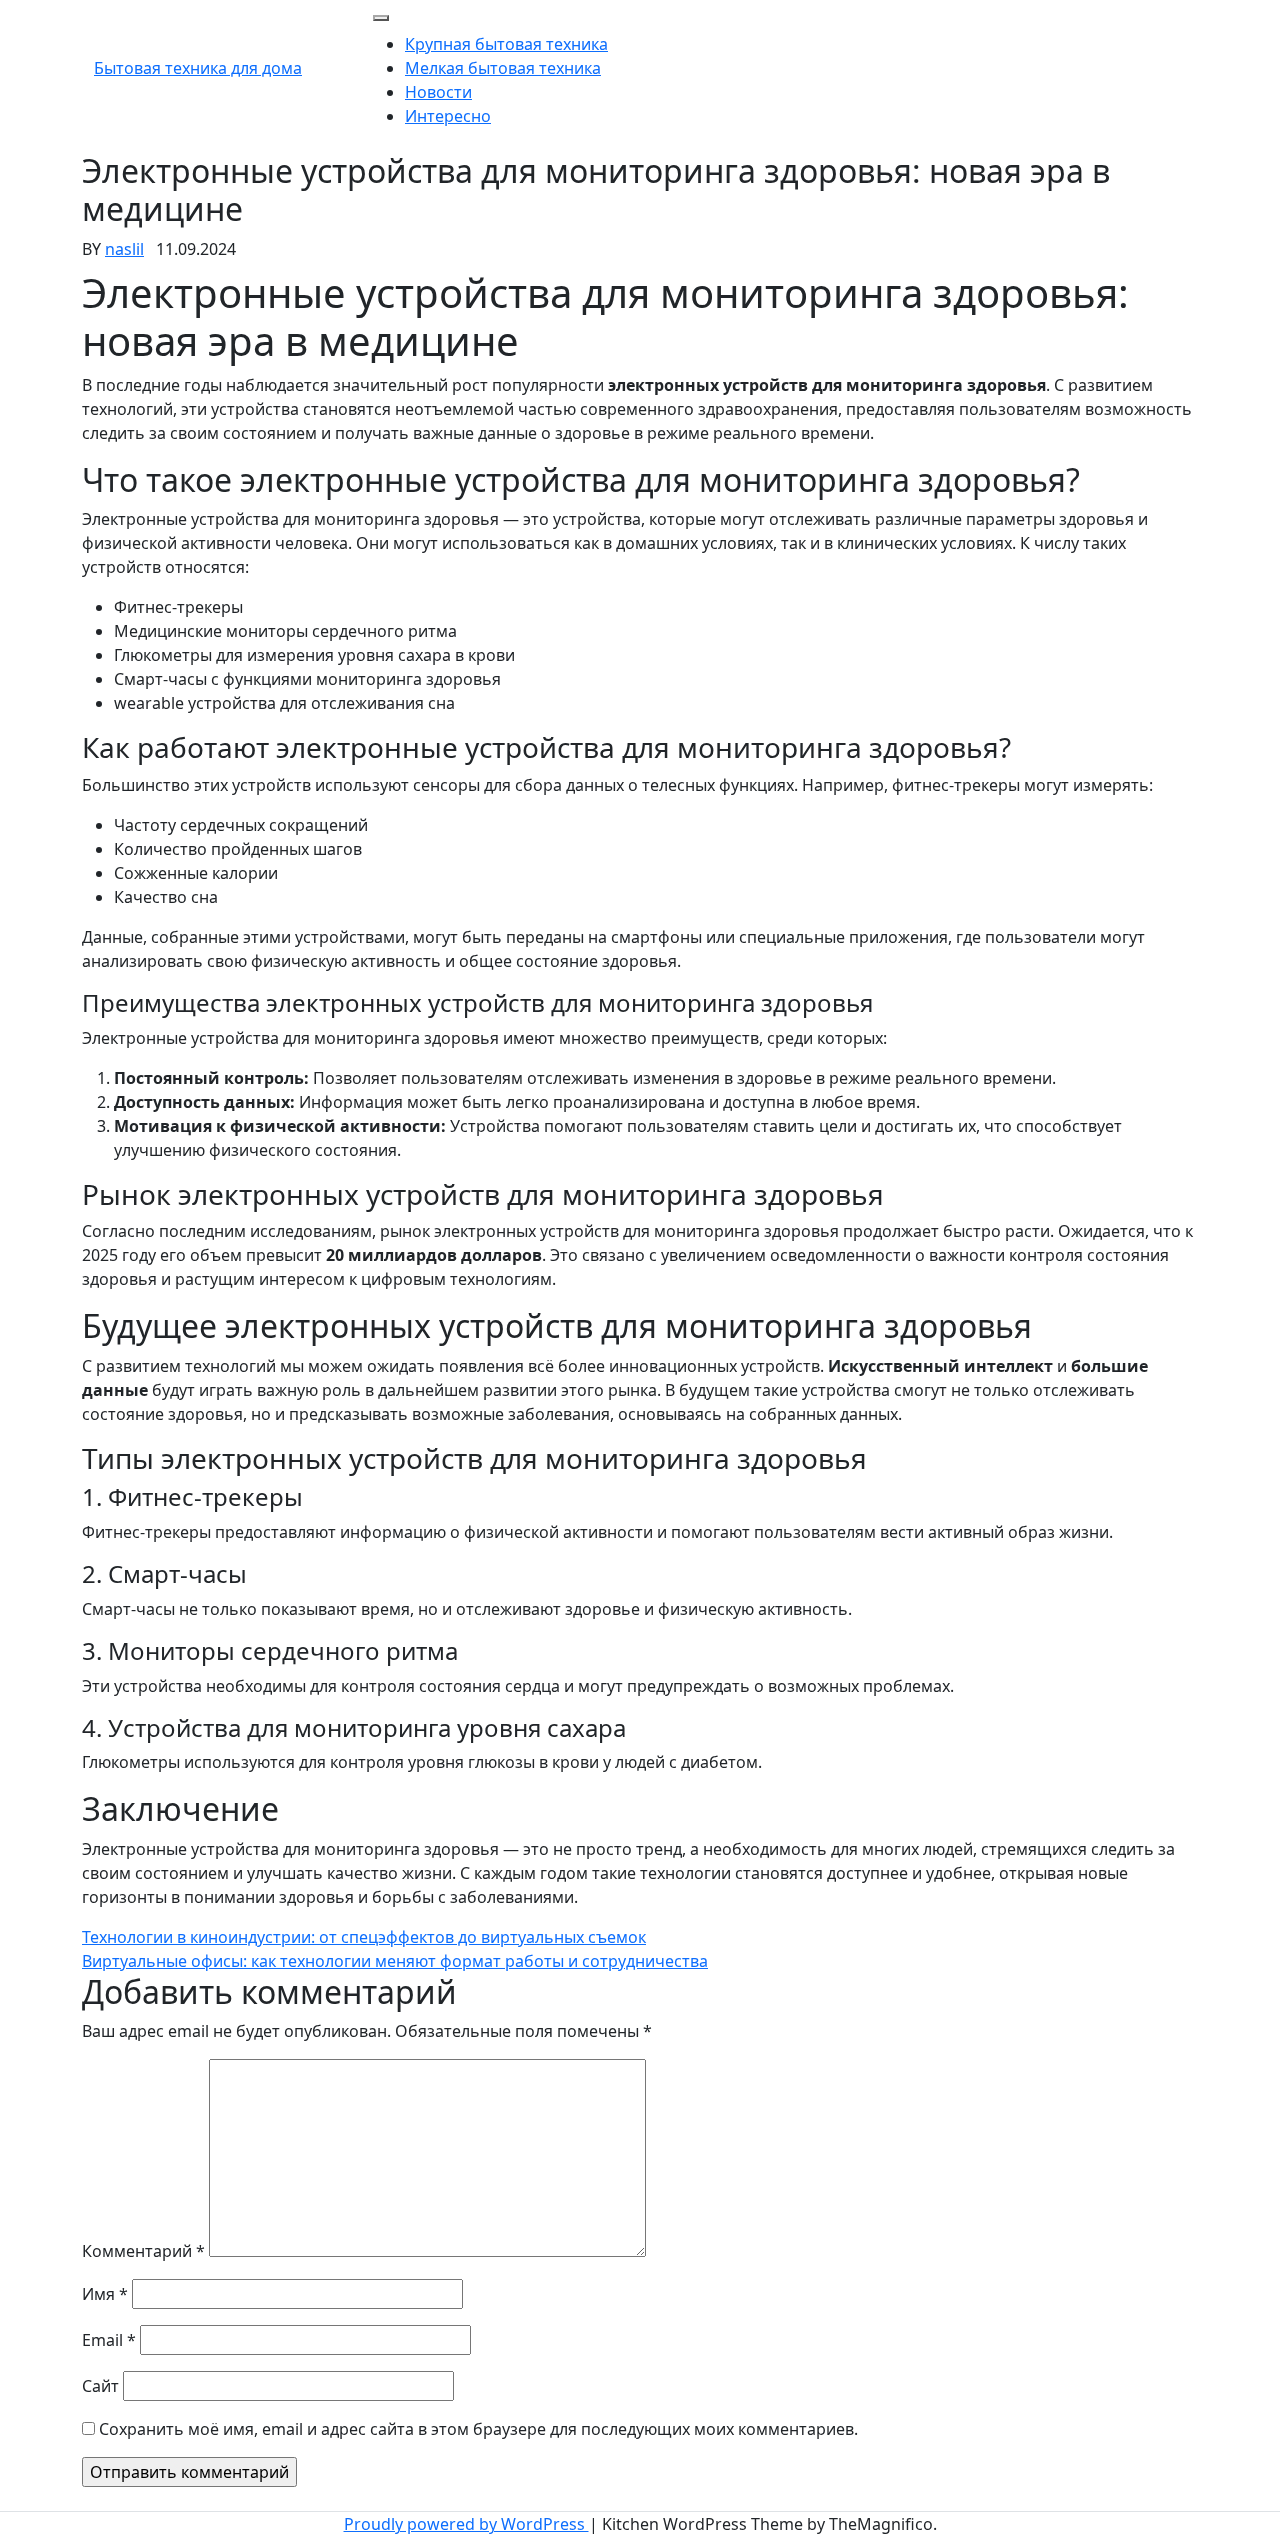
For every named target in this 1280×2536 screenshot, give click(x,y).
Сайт (100, 2386)
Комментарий (143, 2251)
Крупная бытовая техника (506, 44)
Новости (438, 92)
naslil (124, 249)
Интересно (448, 116)
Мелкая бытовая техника (503, 68)
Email (109, 2340)
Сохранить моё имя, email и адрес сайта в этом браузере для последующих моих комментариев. (478, 2429)
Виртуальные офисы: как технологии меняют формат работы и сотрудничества (395, 1961)
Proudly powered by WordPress (466, 2524)
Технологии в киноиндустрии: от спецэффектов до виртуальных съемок (364, 1937)
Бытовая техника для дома (198, 68)
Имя (105, 2294)
